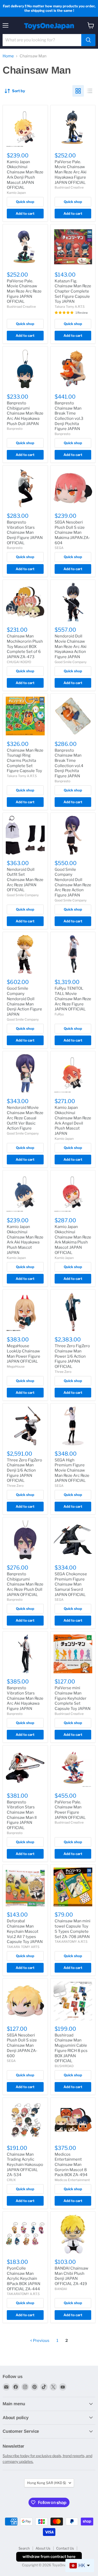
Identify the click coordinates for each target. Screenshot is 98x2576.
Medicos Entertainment (72, 2180)
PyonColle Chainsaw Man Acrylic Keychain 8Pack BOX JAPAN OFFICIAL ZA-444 (24, 2279)
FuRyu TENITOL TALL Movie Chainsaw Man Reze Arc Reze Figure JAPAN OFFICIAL (73, 999)
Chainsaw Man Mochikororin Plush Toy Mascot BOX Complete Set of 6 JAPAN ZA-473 (25, 646)
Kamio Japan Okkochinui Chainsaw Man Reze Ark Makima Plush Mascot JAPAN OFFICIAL (73, 1240)
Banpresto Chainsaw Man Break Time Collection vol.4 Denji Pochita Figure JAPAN (69, 763)
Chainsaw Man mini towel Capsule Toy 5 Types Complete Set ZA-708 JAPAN (73, 1929)
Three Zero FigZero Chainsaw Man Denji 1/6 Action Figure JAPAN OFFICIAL (24, 1470)
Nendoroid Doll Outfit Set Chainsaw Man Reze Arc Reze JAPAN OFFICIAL (25, 880)
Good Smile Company (71, 662)
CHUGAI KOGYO (19, 662)
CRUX (11, 2180)
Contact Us (65, 2548)
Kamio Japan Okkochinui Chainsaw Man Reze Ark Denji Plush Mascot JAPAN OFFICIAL (25, 175)
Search (24, 2548)
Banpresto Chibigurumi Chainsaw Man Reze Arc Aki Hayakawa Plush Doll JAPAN (25, 413)
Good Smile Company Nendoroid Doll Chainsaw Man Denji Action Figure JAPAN (24, 1001)
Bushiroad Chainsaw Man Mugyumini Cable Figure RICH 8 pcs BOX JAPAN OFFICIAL (71, 2048)
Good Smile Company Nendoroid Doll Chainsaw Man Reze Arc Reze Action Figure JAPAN (73, 882)
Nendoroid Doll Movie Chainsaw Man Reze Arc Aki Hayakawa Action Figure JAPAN (71, 646)
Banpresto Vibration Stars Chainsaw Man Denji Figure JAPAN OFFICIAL (25, 533)
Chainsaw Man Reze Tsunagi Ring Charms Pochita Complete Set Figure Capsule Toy (25, 761)
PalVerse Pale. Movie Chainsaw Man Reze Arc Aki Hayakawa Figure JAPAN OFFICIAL (71, 172)
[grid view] (78, 91)
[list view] (90, 91)
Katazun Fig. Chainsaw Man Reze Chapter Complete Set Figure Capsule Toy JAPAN (73, 291)
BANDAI (61, 2289)
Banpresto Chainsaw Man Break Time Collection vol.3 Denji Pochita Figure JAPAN (69, 416)
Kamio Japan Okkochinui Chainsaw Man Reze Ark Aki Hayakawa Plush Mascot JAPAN (25, 1240)
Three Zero (63, 1372)
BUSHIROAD (64, 2066)
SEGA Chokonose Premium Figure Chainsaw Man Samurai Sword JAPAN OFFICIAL (71, 1584)
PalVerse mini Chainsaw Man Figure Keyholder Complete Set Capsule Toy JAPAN (73, 1698)
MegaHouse (16, 1366)
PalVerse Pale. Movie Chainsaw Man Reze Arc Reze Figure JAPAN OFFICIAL (24, 291)
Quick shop (25, 202)
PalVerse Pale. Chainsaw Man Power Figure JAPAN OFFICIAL (70, 1810)
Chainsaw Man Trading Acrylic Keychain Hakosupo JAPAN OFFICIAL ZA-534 (25, 2165)
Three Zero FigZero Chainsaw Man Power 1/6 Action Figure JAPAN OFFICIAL (72, 1356)
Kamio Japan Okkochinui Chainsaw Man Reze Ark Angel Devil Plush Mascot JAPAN (73, 1120)
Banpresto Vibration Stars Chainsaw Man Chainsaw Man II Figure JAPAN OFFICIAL (22, 1815)
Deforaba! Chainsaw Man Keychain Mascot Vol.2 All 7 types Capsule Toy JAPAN (25, 1931)
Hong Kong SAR (47, 2483)
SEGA (59, 548)
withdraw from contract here (49, 2557)
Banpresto (15, 429)
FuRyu (59, 1014)
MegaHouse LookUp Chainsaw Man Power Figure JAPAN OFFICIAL (24, 1354)
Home (8, 56)
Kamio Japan (16, 193)
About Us (43, 2548)
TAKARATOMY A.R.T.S (71, 1942)
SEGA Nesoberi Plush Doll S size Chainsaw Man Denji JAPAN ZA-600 (22, 2046)
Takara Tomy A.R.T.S (70, 307)
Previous (41, 2341)
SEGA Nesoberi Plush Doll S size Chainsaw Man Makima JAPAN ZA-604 (72, 533)
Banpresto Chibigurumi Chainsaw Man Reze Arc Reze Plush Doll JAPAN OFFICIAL (25, 1584)
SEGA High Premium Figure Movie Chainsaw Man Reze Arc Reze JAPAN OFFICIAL (72, 1470)
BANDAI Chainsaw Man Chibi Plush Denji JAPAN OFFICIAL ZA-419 (71, 2276)
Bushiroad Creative (69, 187)
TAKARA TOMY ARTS (23, 1947)
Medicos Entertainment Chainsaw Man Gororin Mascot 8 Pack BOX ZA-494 (71, 2165)
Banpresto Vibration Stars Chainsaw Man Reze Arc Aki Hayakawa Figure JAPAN (25, 1698)
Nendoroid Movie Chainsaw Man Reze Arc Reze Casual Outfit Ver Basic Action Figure (25, 1118)
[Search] (88, 40)
